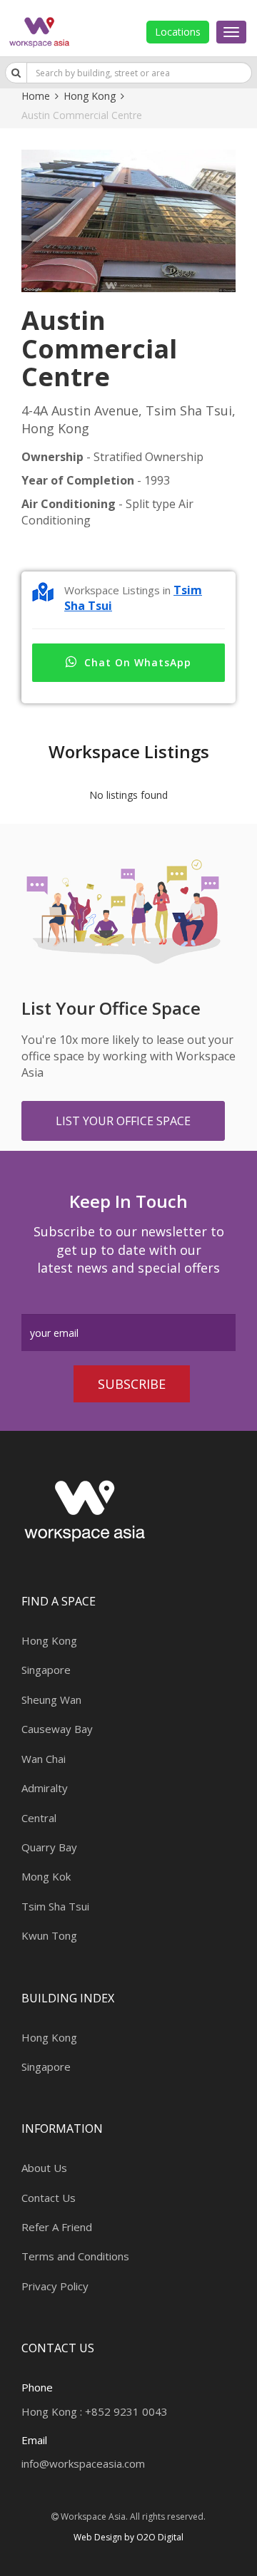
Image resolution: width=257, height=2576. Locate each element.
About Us (44, 2168)
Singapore (46, 1670)
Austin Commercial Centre (82, 115)
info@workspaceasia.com (83, 2463)
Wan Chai (44, 1759)
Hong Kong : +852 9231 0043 (95, 2411)
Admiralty (45, 1788)
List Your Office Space (123, 1121)
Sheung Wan (51, 1700)
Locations (178, 32)
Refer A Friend (57, 2227)
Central (39, 1818)
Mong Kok (46, 1876)
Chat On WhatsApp (138, 662)
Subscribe (132, 1384)
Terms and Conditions (75, 2256)
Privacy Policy (55, 2286)
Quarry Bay (49, 1847)
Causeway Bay (57, 1729)
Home (36, 96)
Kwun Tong (49, 1935)
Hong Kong (90, 96)
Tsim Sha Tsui (55, 1906)
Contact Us (49, 2198)
